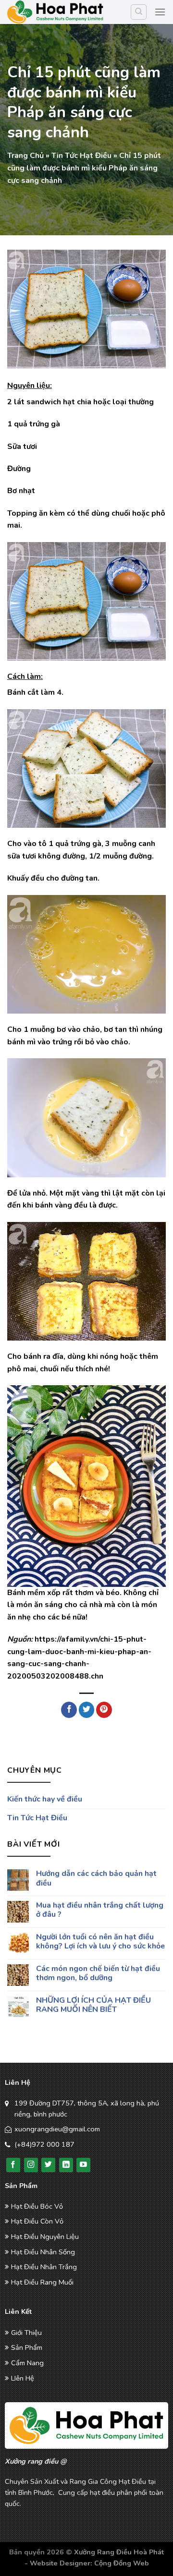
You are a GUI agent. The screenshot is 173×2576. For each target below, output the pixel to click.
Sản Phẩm (27, 2347)
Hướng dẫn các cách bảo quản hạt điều (96, 1879)
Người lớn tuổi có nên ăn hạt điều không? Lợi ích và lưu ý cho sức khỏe (100, 1942)
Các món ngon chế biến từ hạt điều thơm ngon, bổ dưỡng (98, 1973)
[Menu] (160, 12)
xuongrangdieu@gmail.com (57, 2129)
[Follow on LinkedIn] (66, 2165)
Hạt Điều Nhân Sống (43, 2252)
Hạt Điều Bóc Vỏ (37, 2206)
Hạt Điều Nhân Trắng (44, 2267)
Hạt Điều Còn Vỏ (37, 2221)
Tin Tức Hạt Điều (81, 156)
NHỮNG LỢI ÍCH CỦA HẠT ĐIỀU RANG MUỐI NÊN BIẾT (93, 2005)
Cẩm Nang (27, 2363)
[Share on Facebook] (69, 1710)
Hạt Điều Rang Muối (42, 2282)
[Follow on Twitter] (48, 2165)
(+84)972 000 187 (44, 2144)
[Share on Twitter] (87, 1710)
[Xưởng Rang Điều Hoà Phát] (55, 12)
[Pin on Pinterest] (104, 1710)
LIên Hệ (23, 2378)
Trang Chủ (25, 156)
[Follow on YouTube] (83, 2165)
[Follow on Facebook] (13, 2165)
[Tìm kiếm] (139, 12)
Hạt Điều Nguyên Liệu (45, 2237)
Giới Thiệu (26, 2333)
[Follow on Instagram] (31, 2165)
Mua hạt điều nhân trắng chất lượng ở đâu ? (100, 1910)
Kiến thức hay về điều (45, 1799)
